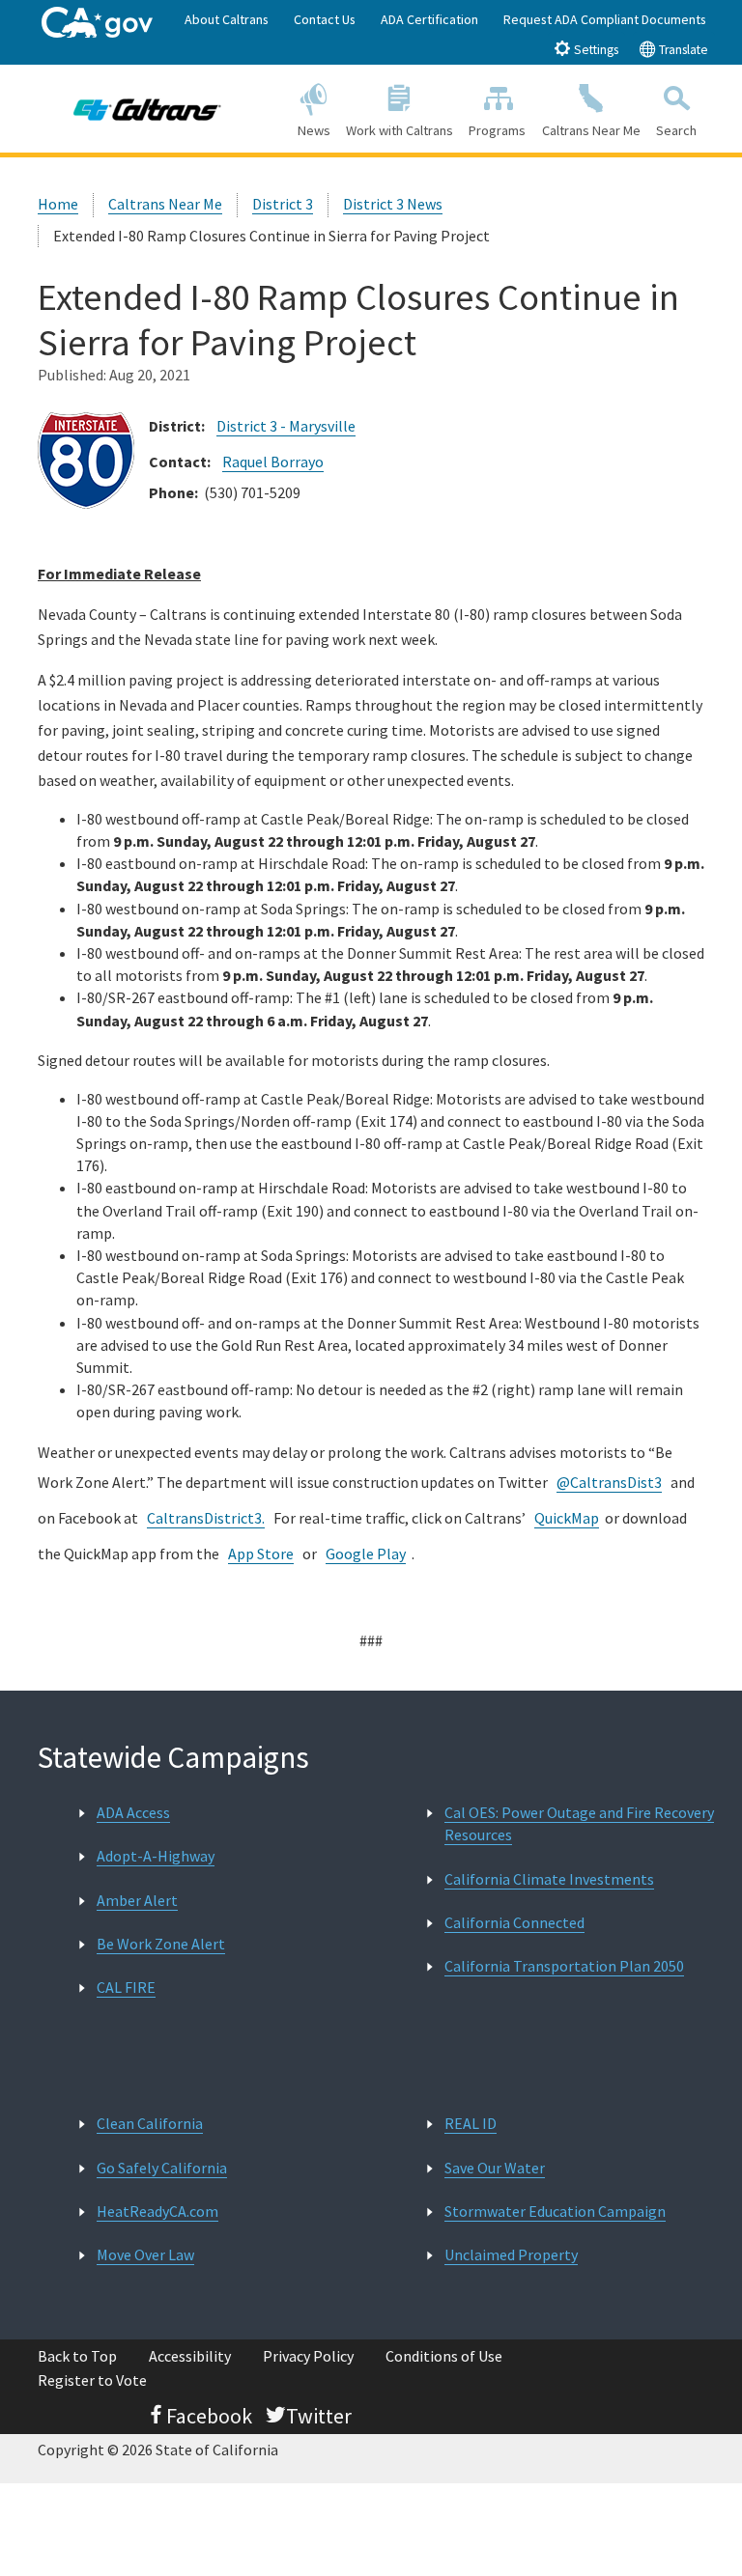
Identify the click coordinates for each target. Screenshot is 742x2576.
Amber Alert (137, 1900)
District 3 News (393, 204)
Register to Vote (92, 2380)
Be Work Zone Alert (161, 1944)
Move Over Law (145, 2254)
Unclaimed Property (511, 2254)
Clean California (150, 2123)
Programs (497, 130)
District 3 (283, 204)
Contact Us (325, 19)
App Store (261, 1554)
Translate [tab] (682, 50)
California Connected (514, 1922)
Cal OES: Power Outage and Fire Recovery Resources (579, 1823)
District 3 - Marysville (286, 426)
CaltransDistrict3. (206, 1518)
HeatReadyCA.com (157, 2211)
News (314, 130)
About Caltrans (227, 19)
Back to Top (77, 2356)
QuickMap (567, 1518)
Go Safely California (162, 2168)
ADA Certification (429, 19)
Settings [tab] (595, 50)
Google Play (366, 1554)
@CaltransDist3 (609, 1482)
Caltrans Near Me (591, 130)
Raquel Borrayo (273, 462)
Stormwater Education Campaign (555, 2211)
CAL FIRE (126, 1987)
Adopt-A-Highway (156, 1856)
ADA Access (133, 1812)
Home (58, 204)
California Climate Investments (549, 1879)
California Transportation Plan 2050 (564, 1966)
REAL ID (471, 2123)
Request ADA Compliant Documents (605, 19)
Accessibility (190, 2356)
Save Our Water (495, 2168)
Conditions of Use (444, 2356)
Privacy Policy (308, 2356)
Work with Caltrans (400, 130)
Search (676, 130)
